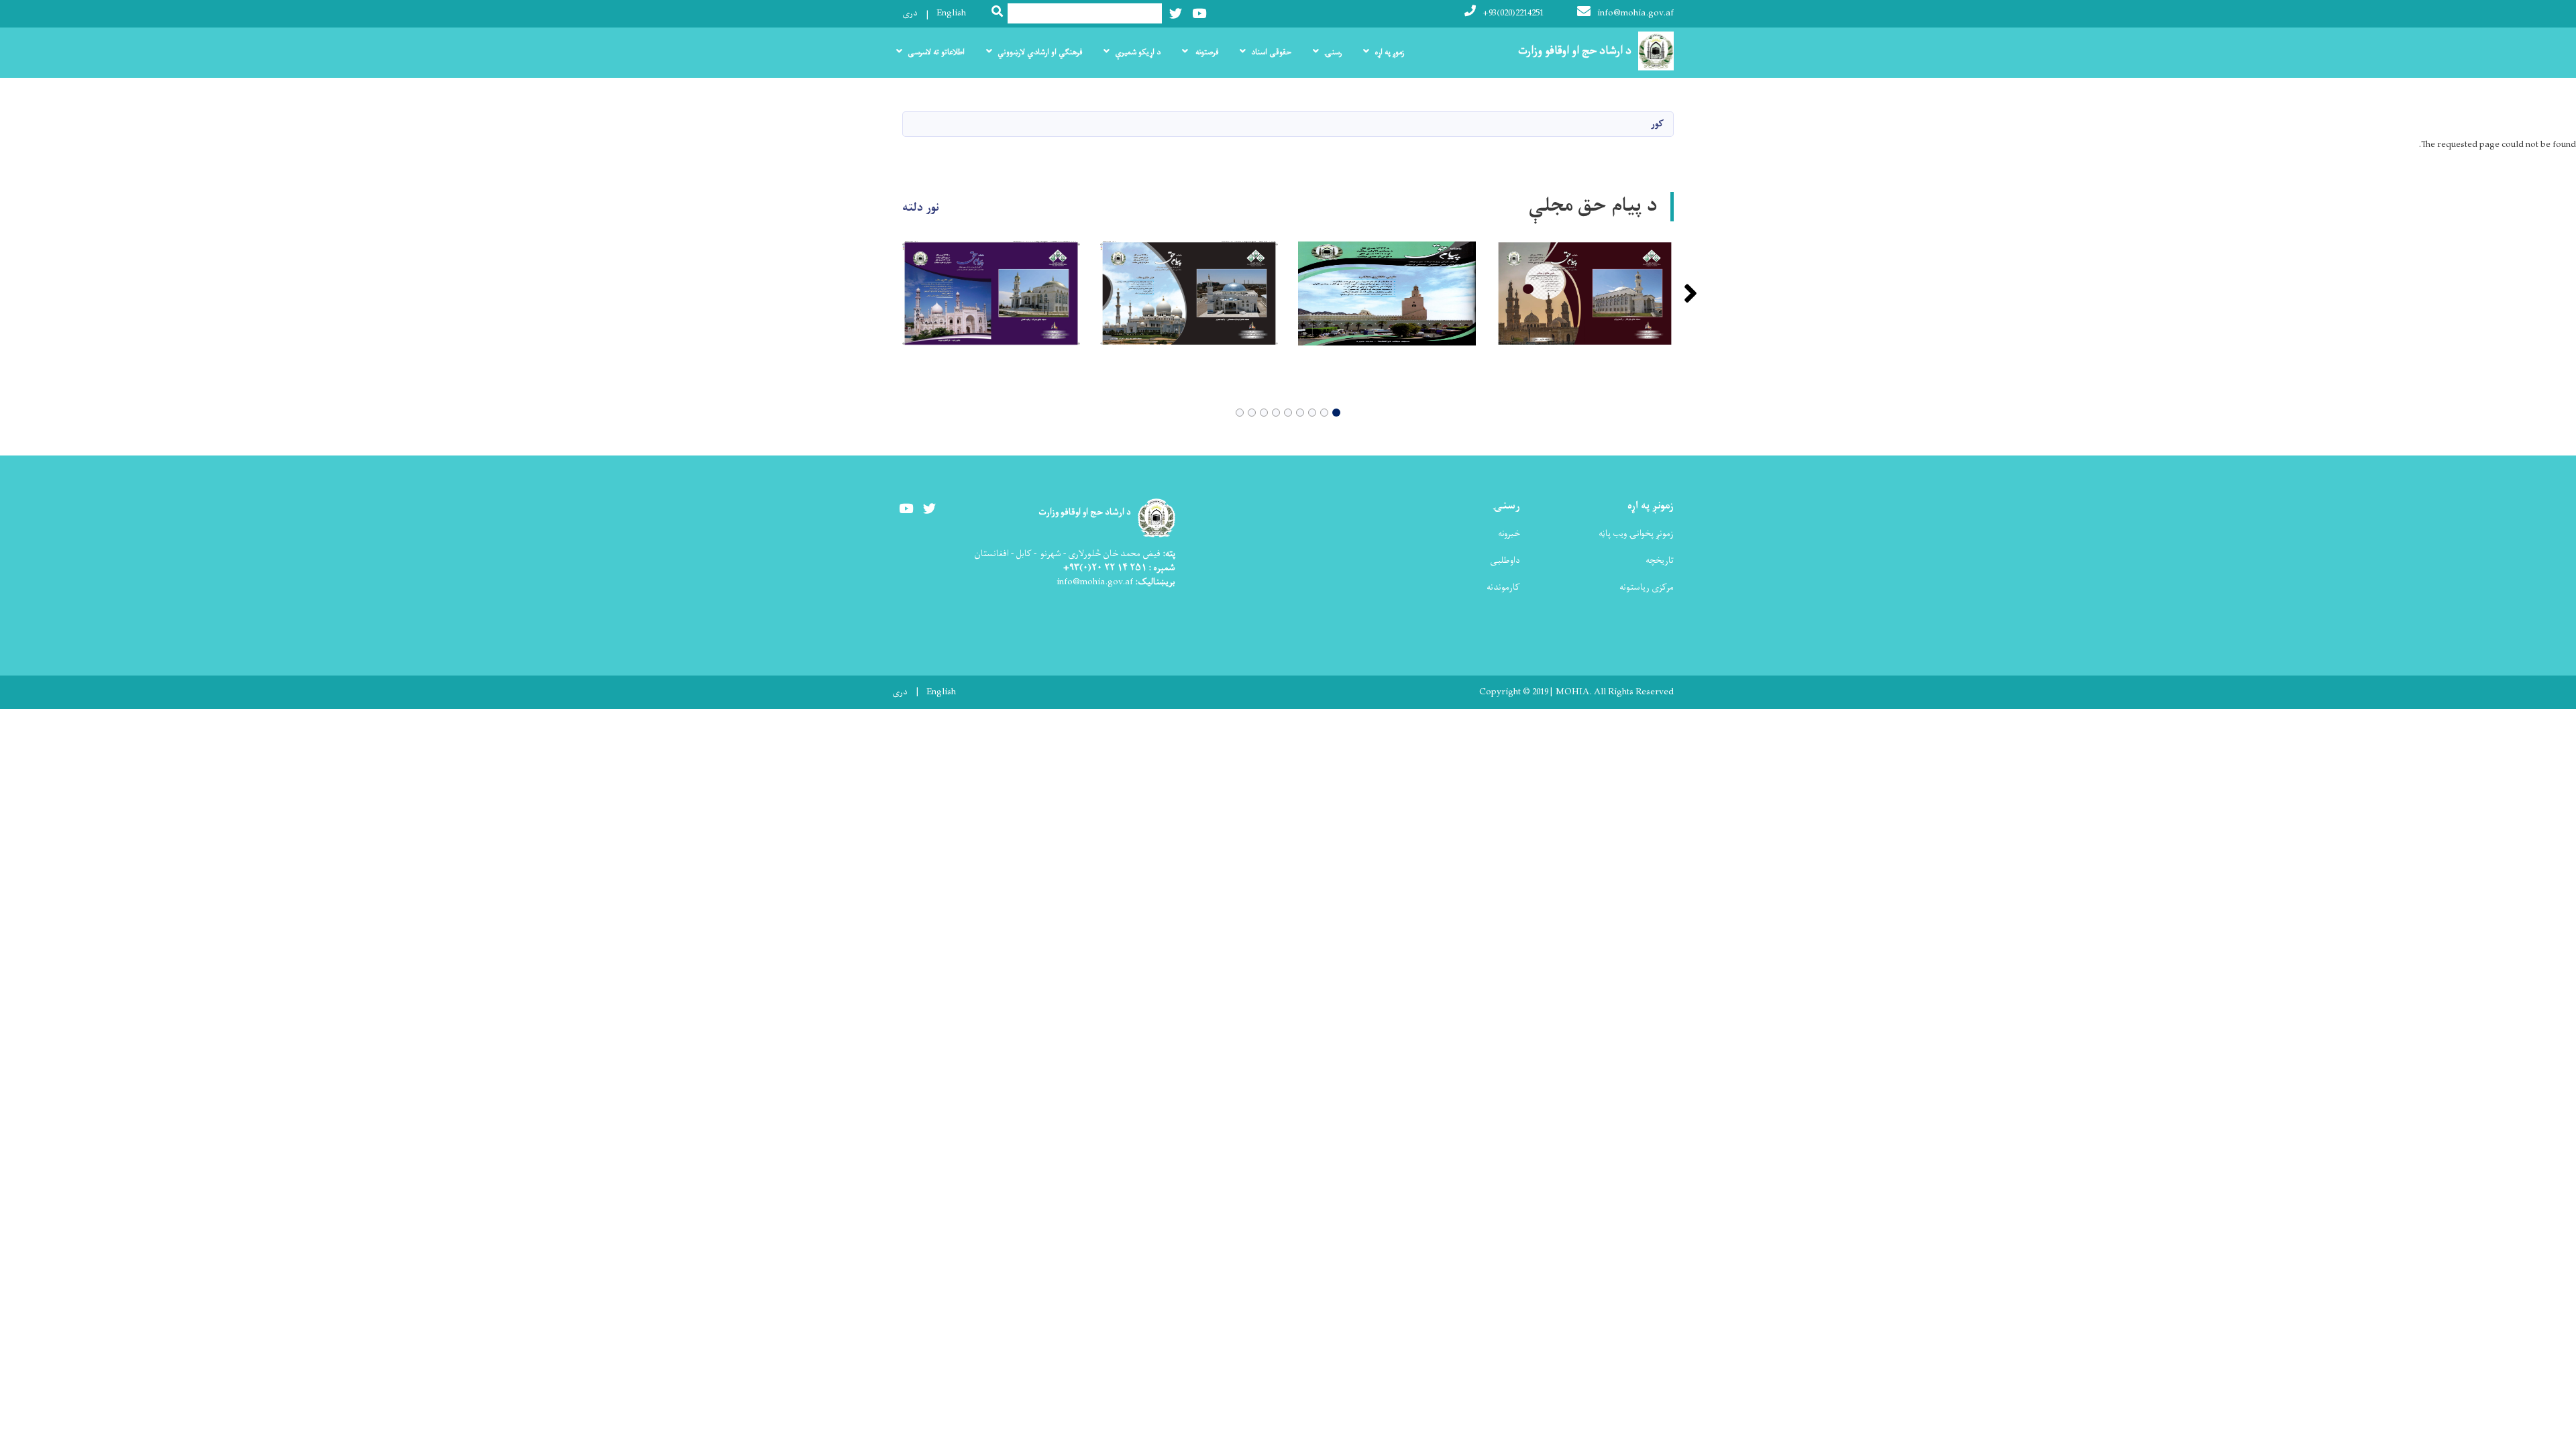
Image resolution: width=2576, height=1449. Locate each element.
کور (1657, 124)
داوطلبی (1505, 560)
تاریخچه (1660, 560)
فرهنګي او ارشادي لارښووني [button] (1040, 52)
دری (910, 13)
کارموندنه (1503, 587)
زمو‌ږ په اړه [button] (1389, 52)
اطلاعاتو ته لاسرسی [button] (936, 52)
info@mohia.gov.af (1635, 13)
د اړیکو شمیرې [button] (1138, 52)
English (951, 13)
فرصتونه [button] (1206, 52)
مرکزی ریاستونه (1647, 587)
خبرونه (1509, 534)
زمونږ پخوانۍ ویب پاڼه (1636, 534)
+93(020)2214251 (1513, 13)
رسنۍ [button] (1333, 52)
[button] (1336, 413)
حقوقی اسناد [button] (1271, 52)
